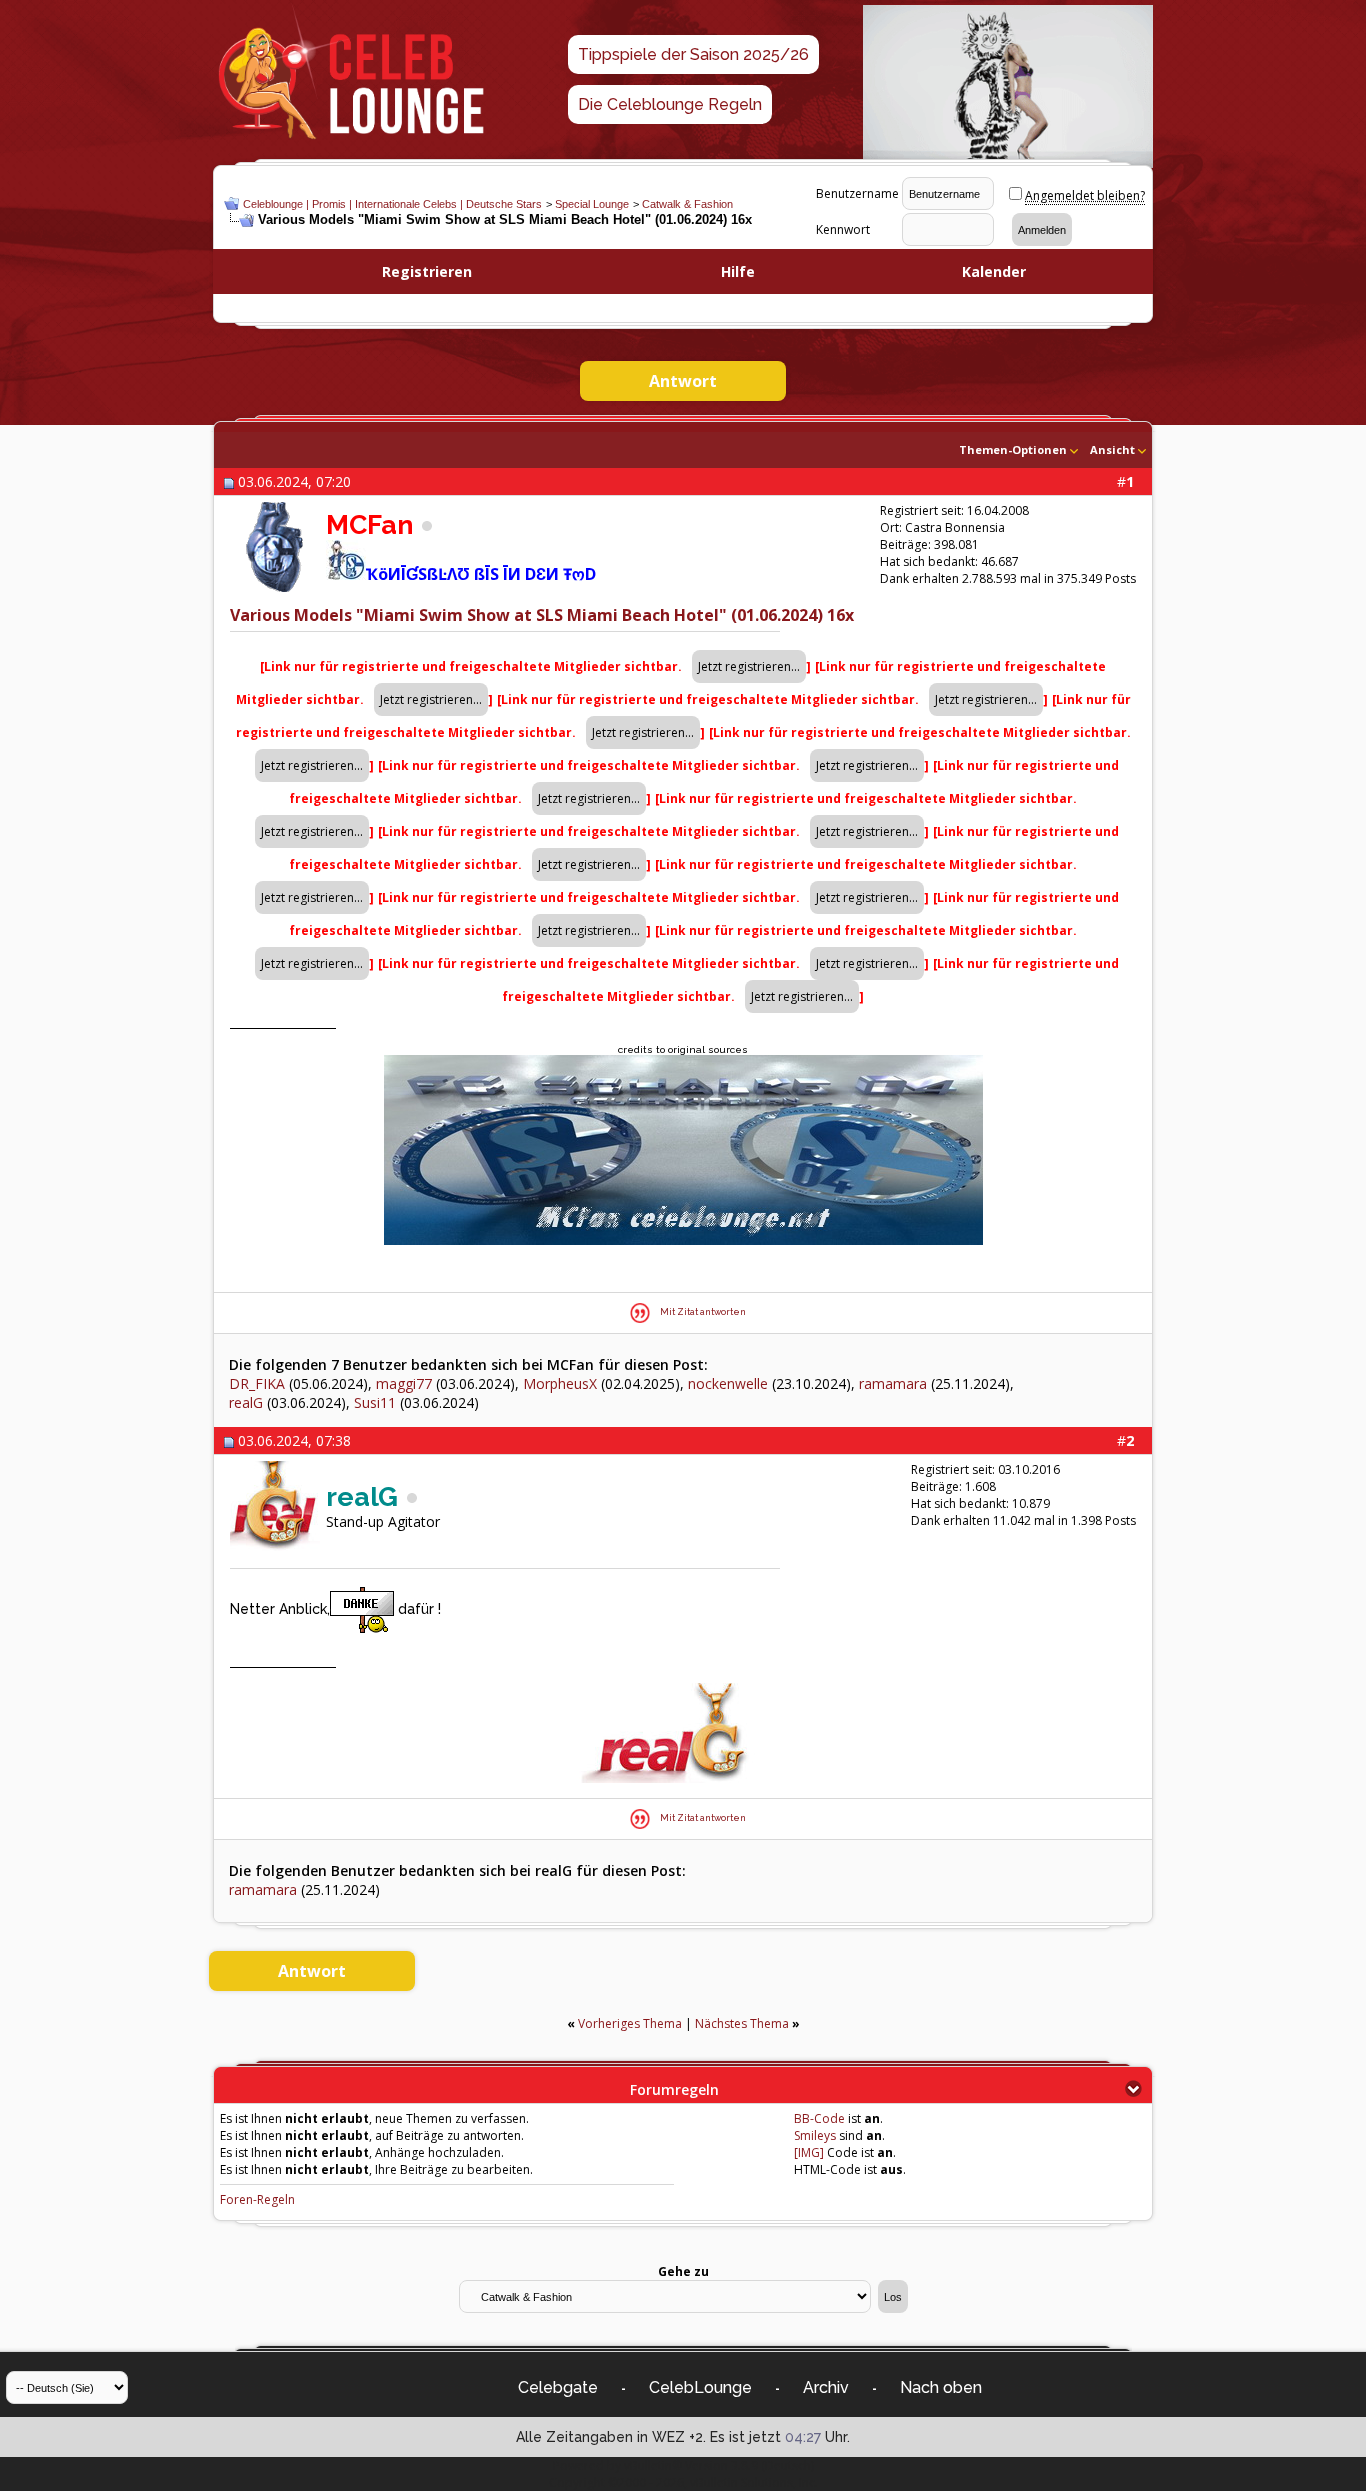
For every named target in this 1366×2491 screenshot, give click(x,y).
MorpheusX (560, 1383)
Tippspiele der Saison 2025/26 (693, 54)
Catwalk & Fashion (687, 204)
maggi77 (404, 1383)
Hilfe (738, 271)
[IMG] (809, 2152)
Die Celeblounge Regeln (670, 104)
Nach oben (941, 2387)
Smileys (815, 2135)
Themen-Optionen (1013, 449)
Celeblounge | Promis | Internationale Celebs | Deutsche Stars (392, 204)
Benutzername (857, 193)
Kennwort (843, 229)
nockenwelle (728, 1383)
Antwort (683, 381)
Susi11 (375, 1402)
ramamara (893, 1383)
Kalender (994, 271)
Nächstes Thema (742, 2023)
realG (246, 1402)
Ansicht (1112, 449)
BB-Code (819, 2118)
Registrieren (427, 271)
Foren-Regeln (257, 2199)
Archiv (826, 2387)
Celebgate (558, 2387)
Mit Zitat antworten (703, 1312)
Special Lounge (592, 204)
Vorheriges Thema (630, 2023)
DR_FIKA (257, 1383)
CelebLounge (700, 2387)
